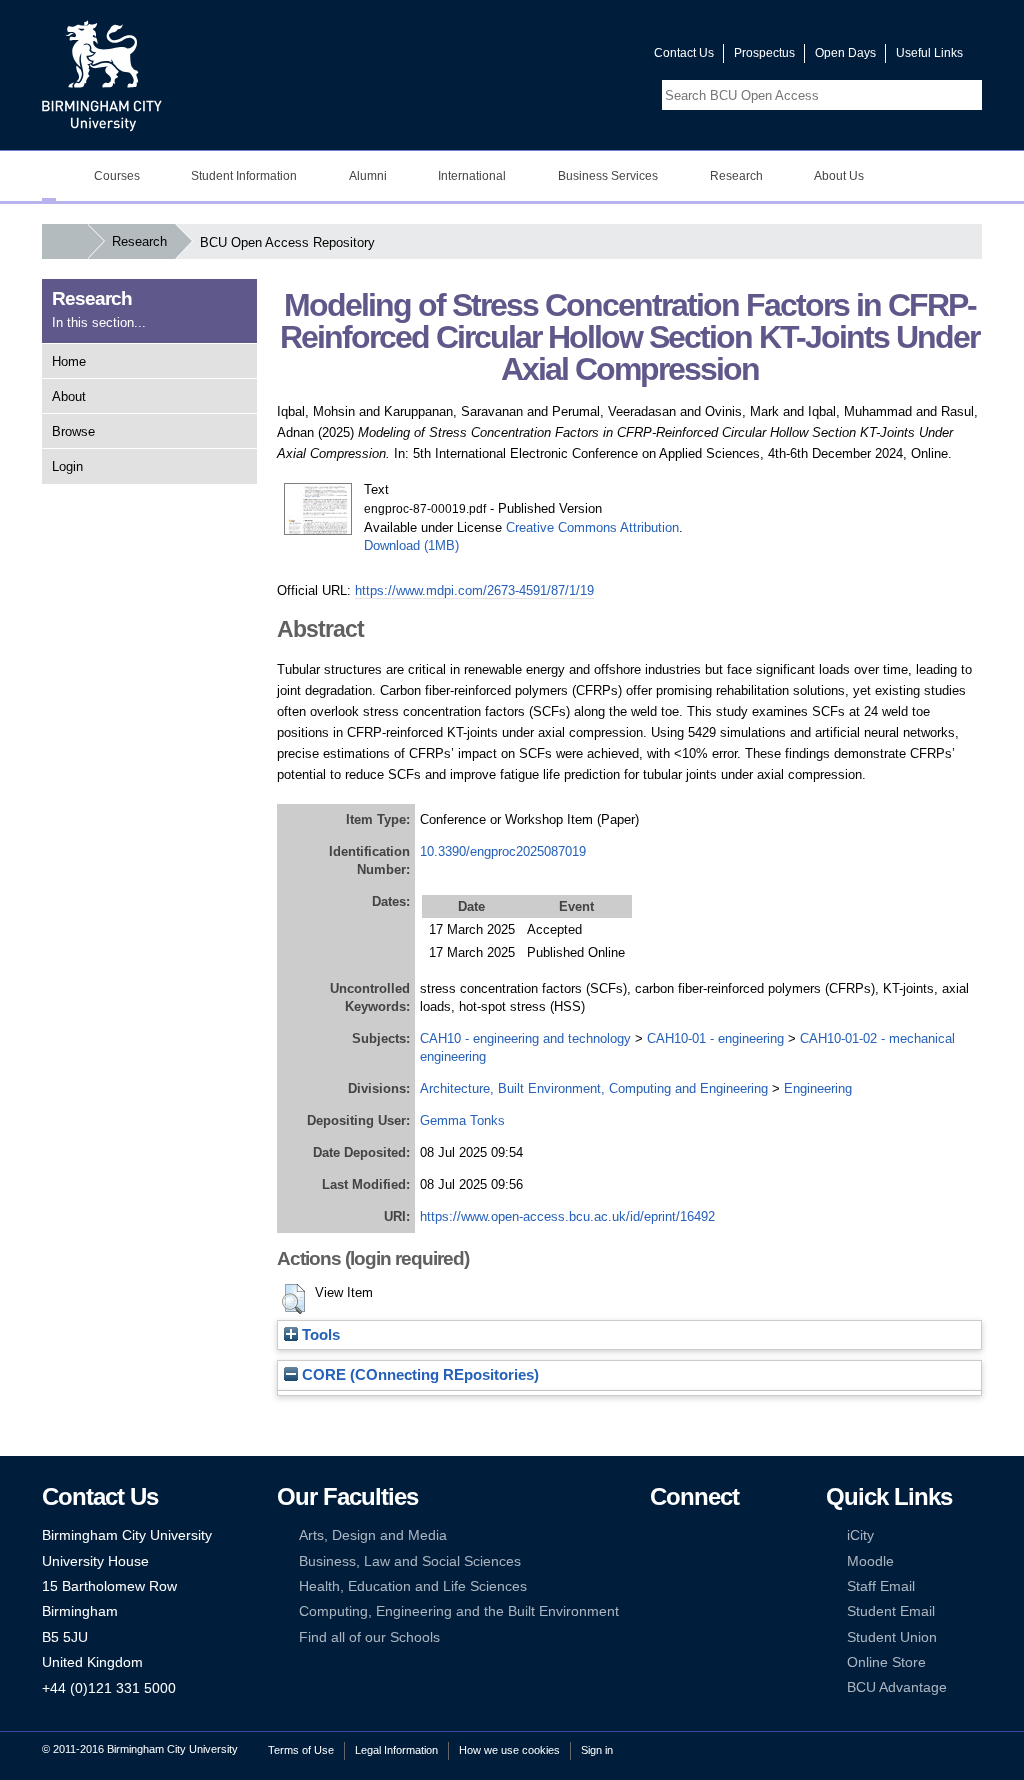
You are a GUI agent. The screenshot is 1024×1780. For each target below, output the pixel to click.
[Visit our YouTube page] (591, 57)
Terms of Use (301, 1750)
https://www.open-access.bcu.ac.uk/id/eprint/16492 (567, 1216)
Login (67, 466)
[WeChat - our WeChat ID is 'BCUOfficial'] (689, 1586)
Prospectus (764, 53)
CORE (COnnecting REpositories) (418, 1375)
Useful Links (929, 53)
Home (69, 361)
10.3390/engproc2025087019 (503, 851)
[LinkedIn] (659, 1561)
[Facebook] (659, 1535)
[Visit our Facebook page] (543, 57)
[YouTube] (720, 1535)
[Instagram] (689, 1561)
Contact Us (684, 53)
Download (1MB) (411, 545)
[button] (293, 1299)
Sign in (597, 1750)
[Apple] (659, 1611)
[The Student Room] (720, 1586)
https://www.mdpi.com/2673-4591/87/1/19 (474, 590)
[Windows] (720, 1611)
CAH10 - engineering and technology (525, 1038)
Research (139, 241)
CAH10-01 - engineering (715, 1038)
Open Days (845, 53)
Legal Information (396, 1750)
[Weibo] (659, 1586)
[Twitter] (689, 1535)
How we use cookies (509, 1750)
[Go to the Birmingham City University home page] (102, 75)
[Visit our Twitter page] (567, 57)
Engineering (818, 1088)
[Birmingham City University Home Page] (49, 176)
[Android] (689, 1611)
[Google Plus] (720, 1561)
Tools (319, 1335)
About (69, 396)
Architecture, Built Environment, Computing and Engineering (594, 1088)
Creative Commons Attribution (592, 527)
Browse (73, 431)
